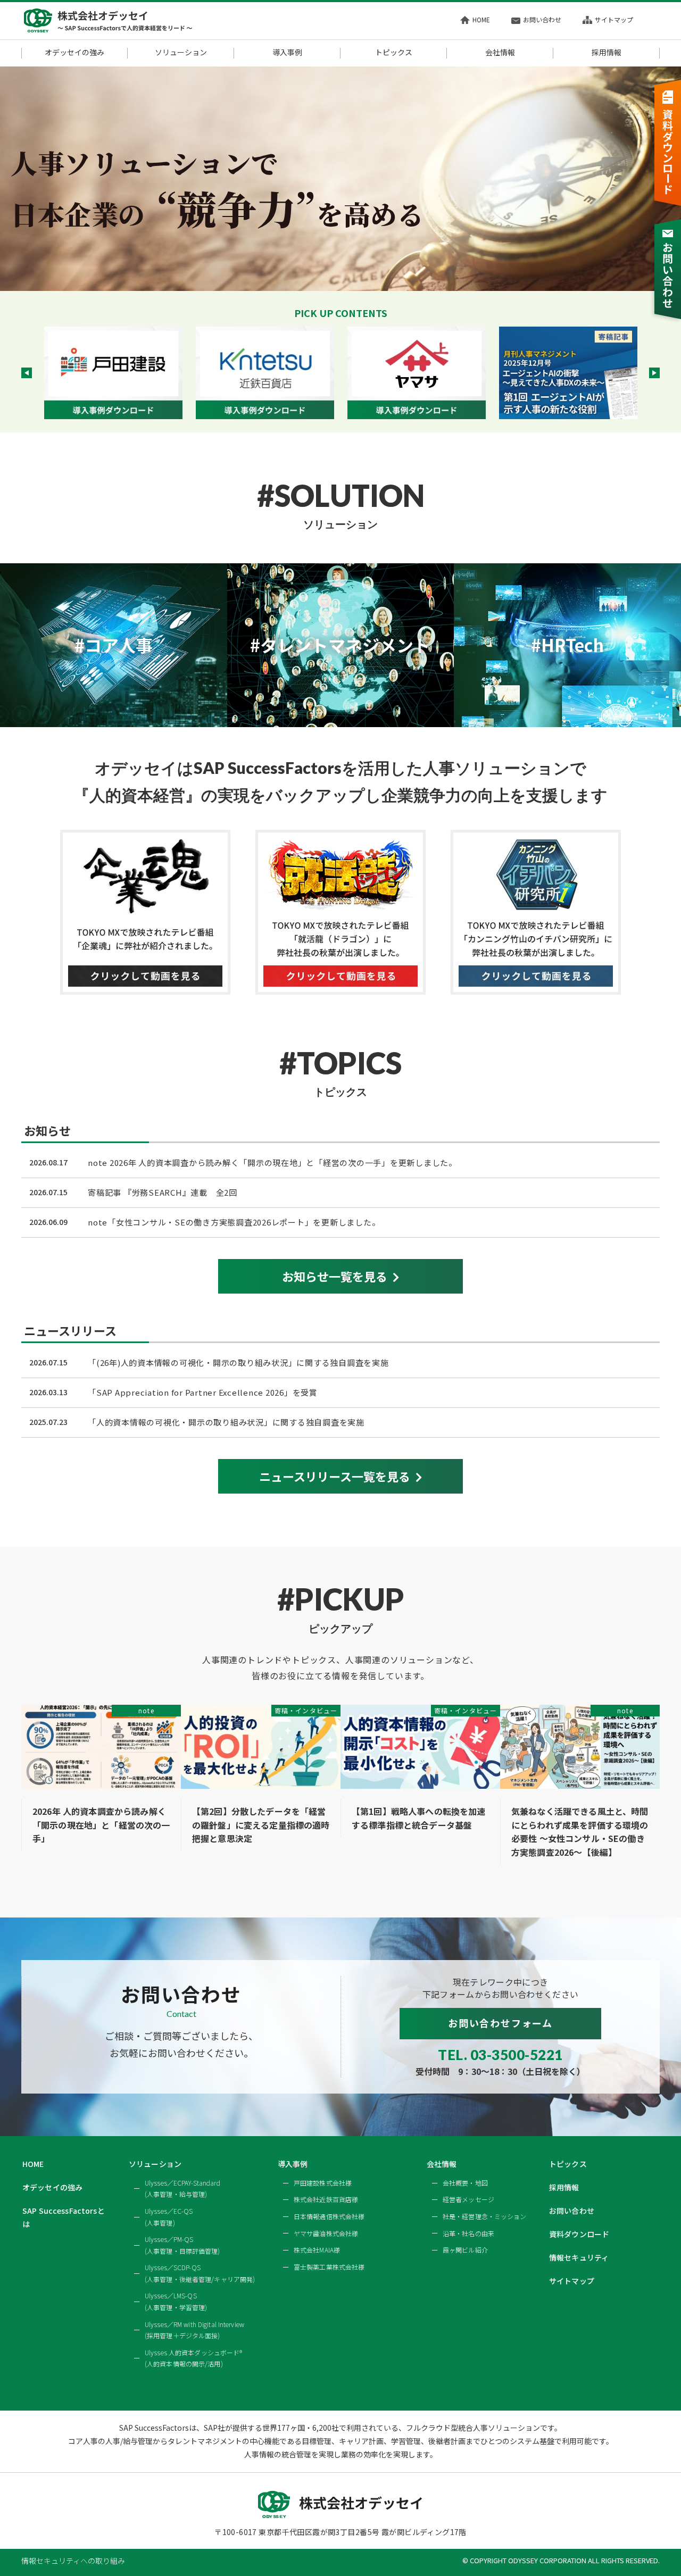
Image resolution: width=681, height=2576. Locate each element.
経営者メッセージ (468, 2199)
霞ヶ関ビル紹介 (465, 2250)
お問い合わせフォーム (500, 2023)
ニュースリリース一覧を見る (335, 1476)
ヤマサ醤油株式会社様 (326, 2233)
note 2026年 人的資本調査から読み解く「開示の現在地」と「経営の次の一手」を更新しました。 (272, 1162)
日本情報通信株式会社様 (329, 2216)
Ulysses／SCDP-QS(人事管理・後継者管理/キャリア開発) (200, 2273)
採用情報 (607, 53)
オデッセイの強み (74, 53)
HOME (481, 19)
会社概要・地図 (465, 2183)
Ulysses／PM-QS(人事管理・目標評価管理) (182, 2245)
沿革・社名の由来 (468, 2233)
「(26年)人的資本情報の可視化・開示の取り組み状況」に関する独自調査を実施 (238, 1362)
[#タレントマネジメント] (341, 721)
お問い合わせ (542, 19)
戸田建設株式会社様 (323, 2183)
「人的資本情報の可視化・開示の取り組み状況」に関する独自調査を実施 (226, 1422)
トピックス (394, 53)
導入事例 (287, 53)
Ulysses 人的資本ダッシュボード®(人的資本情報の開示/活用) (193, 2358)
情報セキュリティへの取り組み (73, 2561)
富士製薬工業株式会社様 (329, 2267)
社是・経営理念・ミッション (485, 2216)
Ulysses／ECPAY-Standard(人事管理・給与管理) (182, 2189)
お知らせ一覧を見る (335, 1276)
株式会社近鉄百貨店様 (326, 2199)
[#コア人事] (114, 721)
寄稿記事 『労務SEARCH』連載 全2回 (163, 1192)
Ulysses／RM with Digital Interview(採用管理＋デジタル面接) (194, 2330)
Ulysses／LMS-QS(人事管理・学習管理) (176, 2301)
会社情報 (500, 53)
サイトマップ (614, 19)
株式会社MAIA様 (317, 2250)
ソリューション (181, 53)
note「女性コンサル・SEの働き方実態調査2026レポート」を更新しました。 (234, 1222)
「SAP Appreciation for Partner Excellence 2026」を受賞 (203, 1392)
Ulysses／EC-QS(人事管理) (169, 2217)
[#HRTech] (567, 721)
